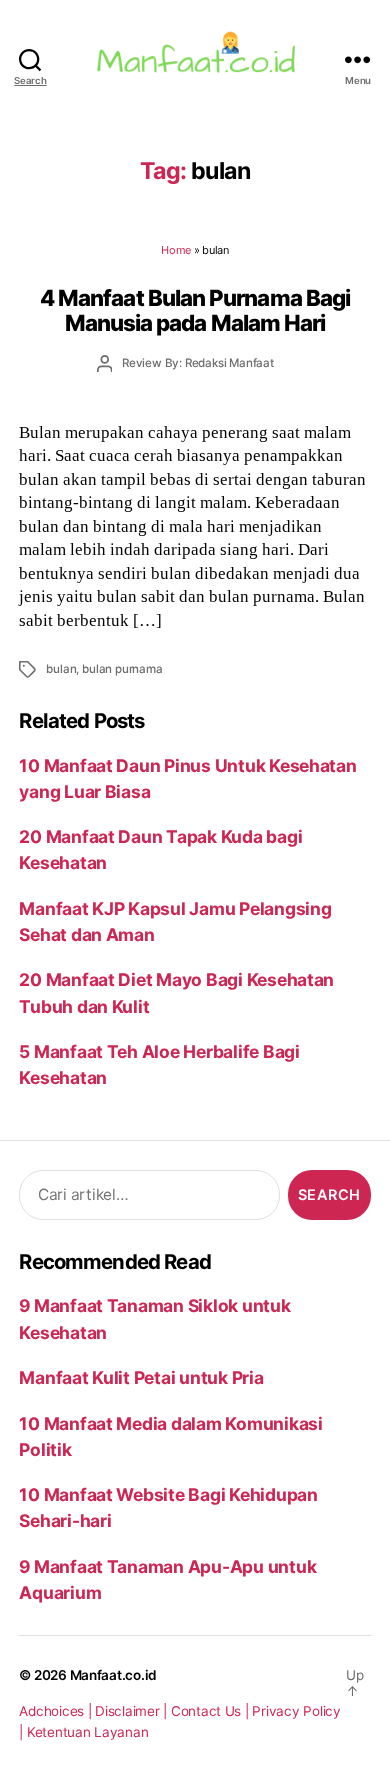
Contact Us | (212, 1711)
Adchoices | (57, 1711)
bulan (61, 669)
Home (176, 250)
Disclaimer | (133, 1711)
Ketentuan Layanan (88, 1732)
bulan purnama (122, 669)
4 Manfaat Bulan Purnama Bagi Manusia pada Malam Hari (195, 310)
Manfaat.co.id (114, 1675)
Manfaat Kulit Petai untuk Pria (141, 1377)
